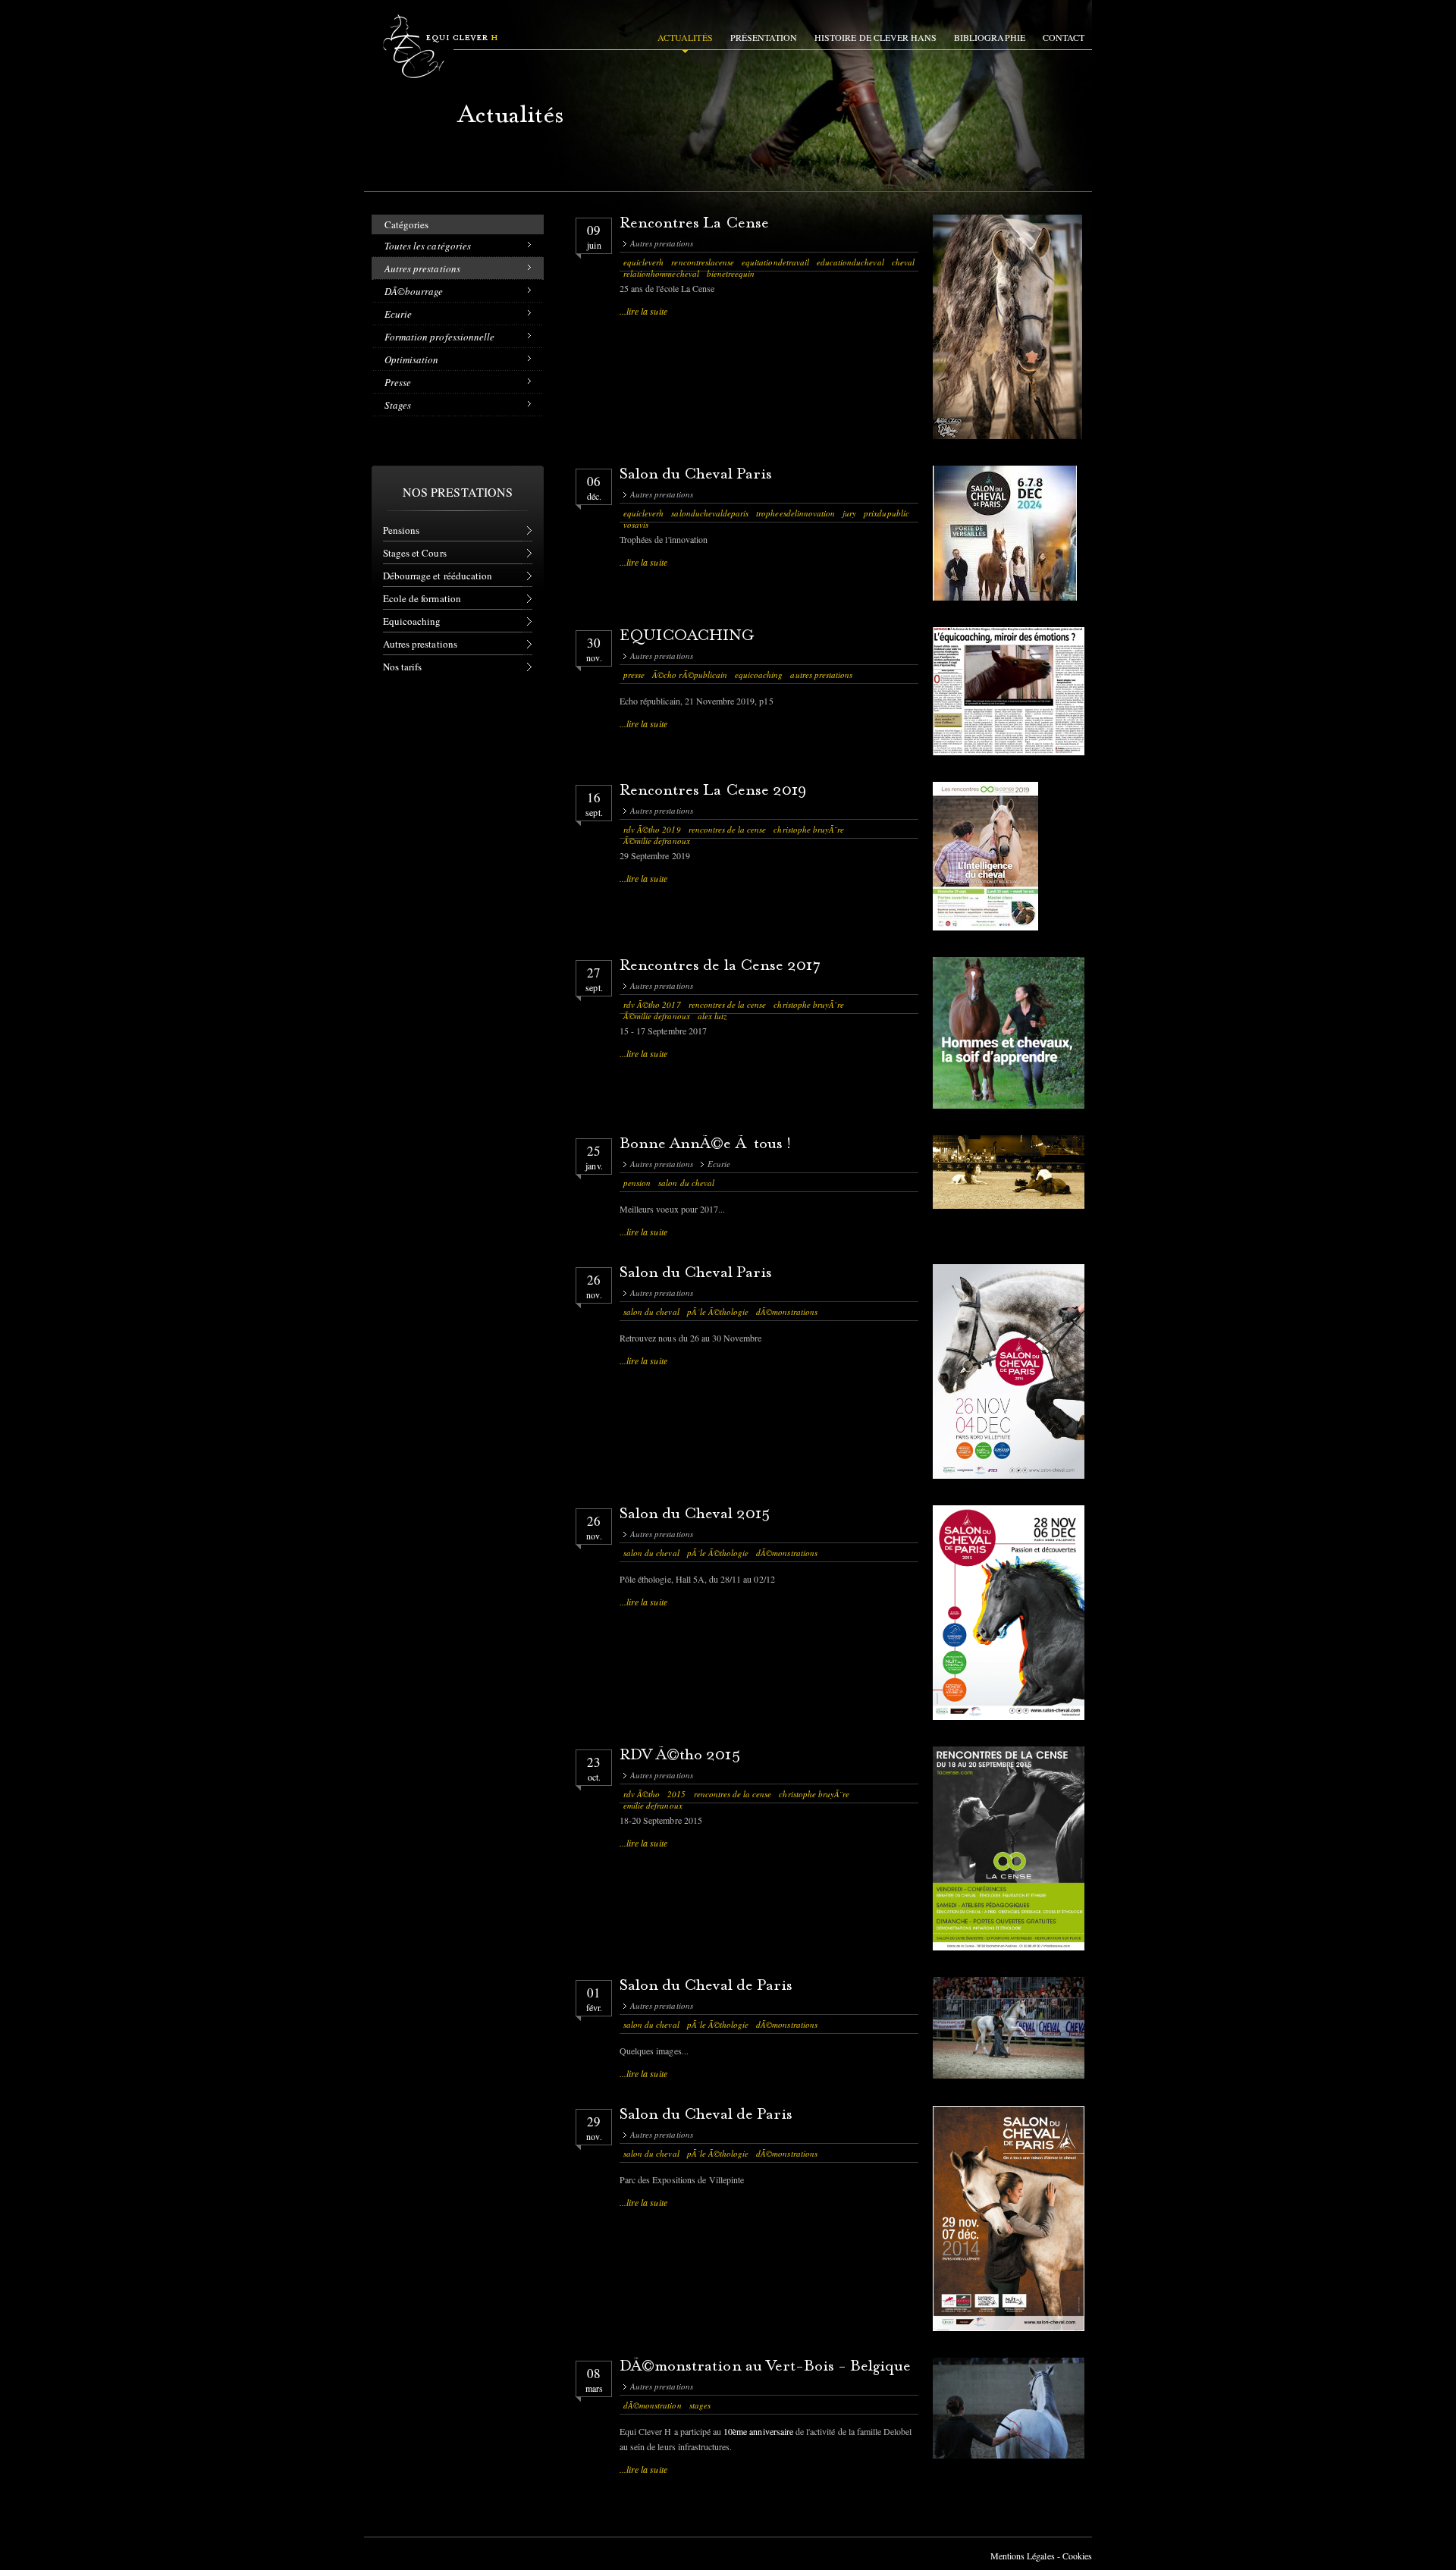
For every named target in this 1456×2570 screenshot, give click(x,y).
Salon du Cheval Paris (696, 475)
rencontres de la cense (728, 829)
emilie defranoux (653, 1805)
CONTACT (1064, 37)
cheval (903, 262)
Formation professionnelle (439, 337)
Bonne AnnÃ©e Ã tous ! (706, 1145)
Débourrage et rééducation (438, 576)
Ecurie (398, 314)
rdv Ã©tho (642, 1794)
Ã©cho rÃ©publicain (690, 675)
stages (700, 2405)
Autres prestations (422, 268)
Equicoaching (412, 621)
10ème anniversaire (758, 2431)
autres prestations (821, 675)
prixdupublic (886, 513)
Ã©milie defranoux (657, 841)
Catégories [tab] (406, 224)
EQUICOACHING (687, 637)
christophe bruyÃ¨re (809, 829)
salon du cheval (686, 1183)
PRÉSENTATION (764, 37)
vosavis (636, 524)
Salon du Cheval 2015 (695, 1515)
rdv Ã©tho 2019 (652, 829)
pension (637, 1183)
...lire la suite (643, 311)
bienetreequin (731, 273)
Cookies (1077, 2556)
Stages (398, 405)
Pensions (401, 530)
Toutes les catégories (428, 246)
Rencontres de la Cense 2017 (720, 966)
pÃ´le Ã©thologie (718, 1312)
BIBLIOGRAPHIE (990, 37)
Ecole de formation (422, 598)
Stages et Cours (415, 553)
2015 (676, 1794)
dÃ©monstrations (787, 1312)
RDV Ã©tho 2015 (680, 1756)
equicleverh (643, 262)
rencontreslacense (703, 262)
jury (849, 513)
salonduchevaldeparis (710, 513)
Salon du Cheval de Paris (706, 1986)
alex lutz (712, 1016)
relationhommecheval (661, 273)
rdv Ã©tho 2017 (652, 1004)
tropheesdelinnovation (795, 513)
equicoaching (759, 675)
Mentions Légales (1023, 2556)
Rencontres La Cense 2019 (713, 791)
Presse (398, 382)
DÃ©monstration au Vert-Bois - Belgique (766, 2367)
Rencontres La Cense (694, 224)
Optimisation (411, 359)
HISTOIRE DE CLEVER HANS (875, 37)
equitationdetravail (775, 262)
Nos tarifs (402, 667)
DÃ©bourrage (414, 291)
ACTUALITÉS (685, 37)
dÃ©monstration (653, 2405)
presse (634, 675)
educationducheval (850, 262)
